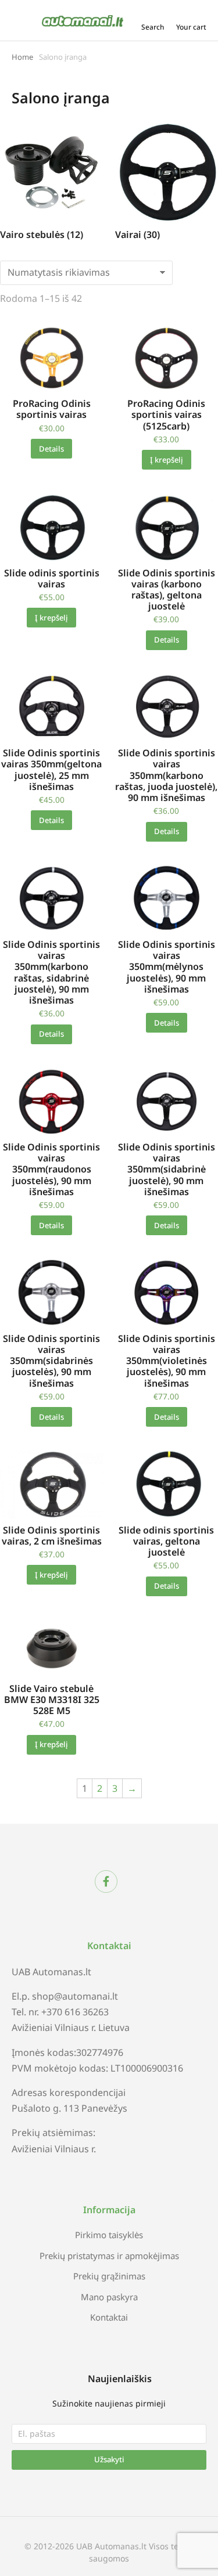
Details (51, 449)
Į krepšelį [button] (167, 460)
